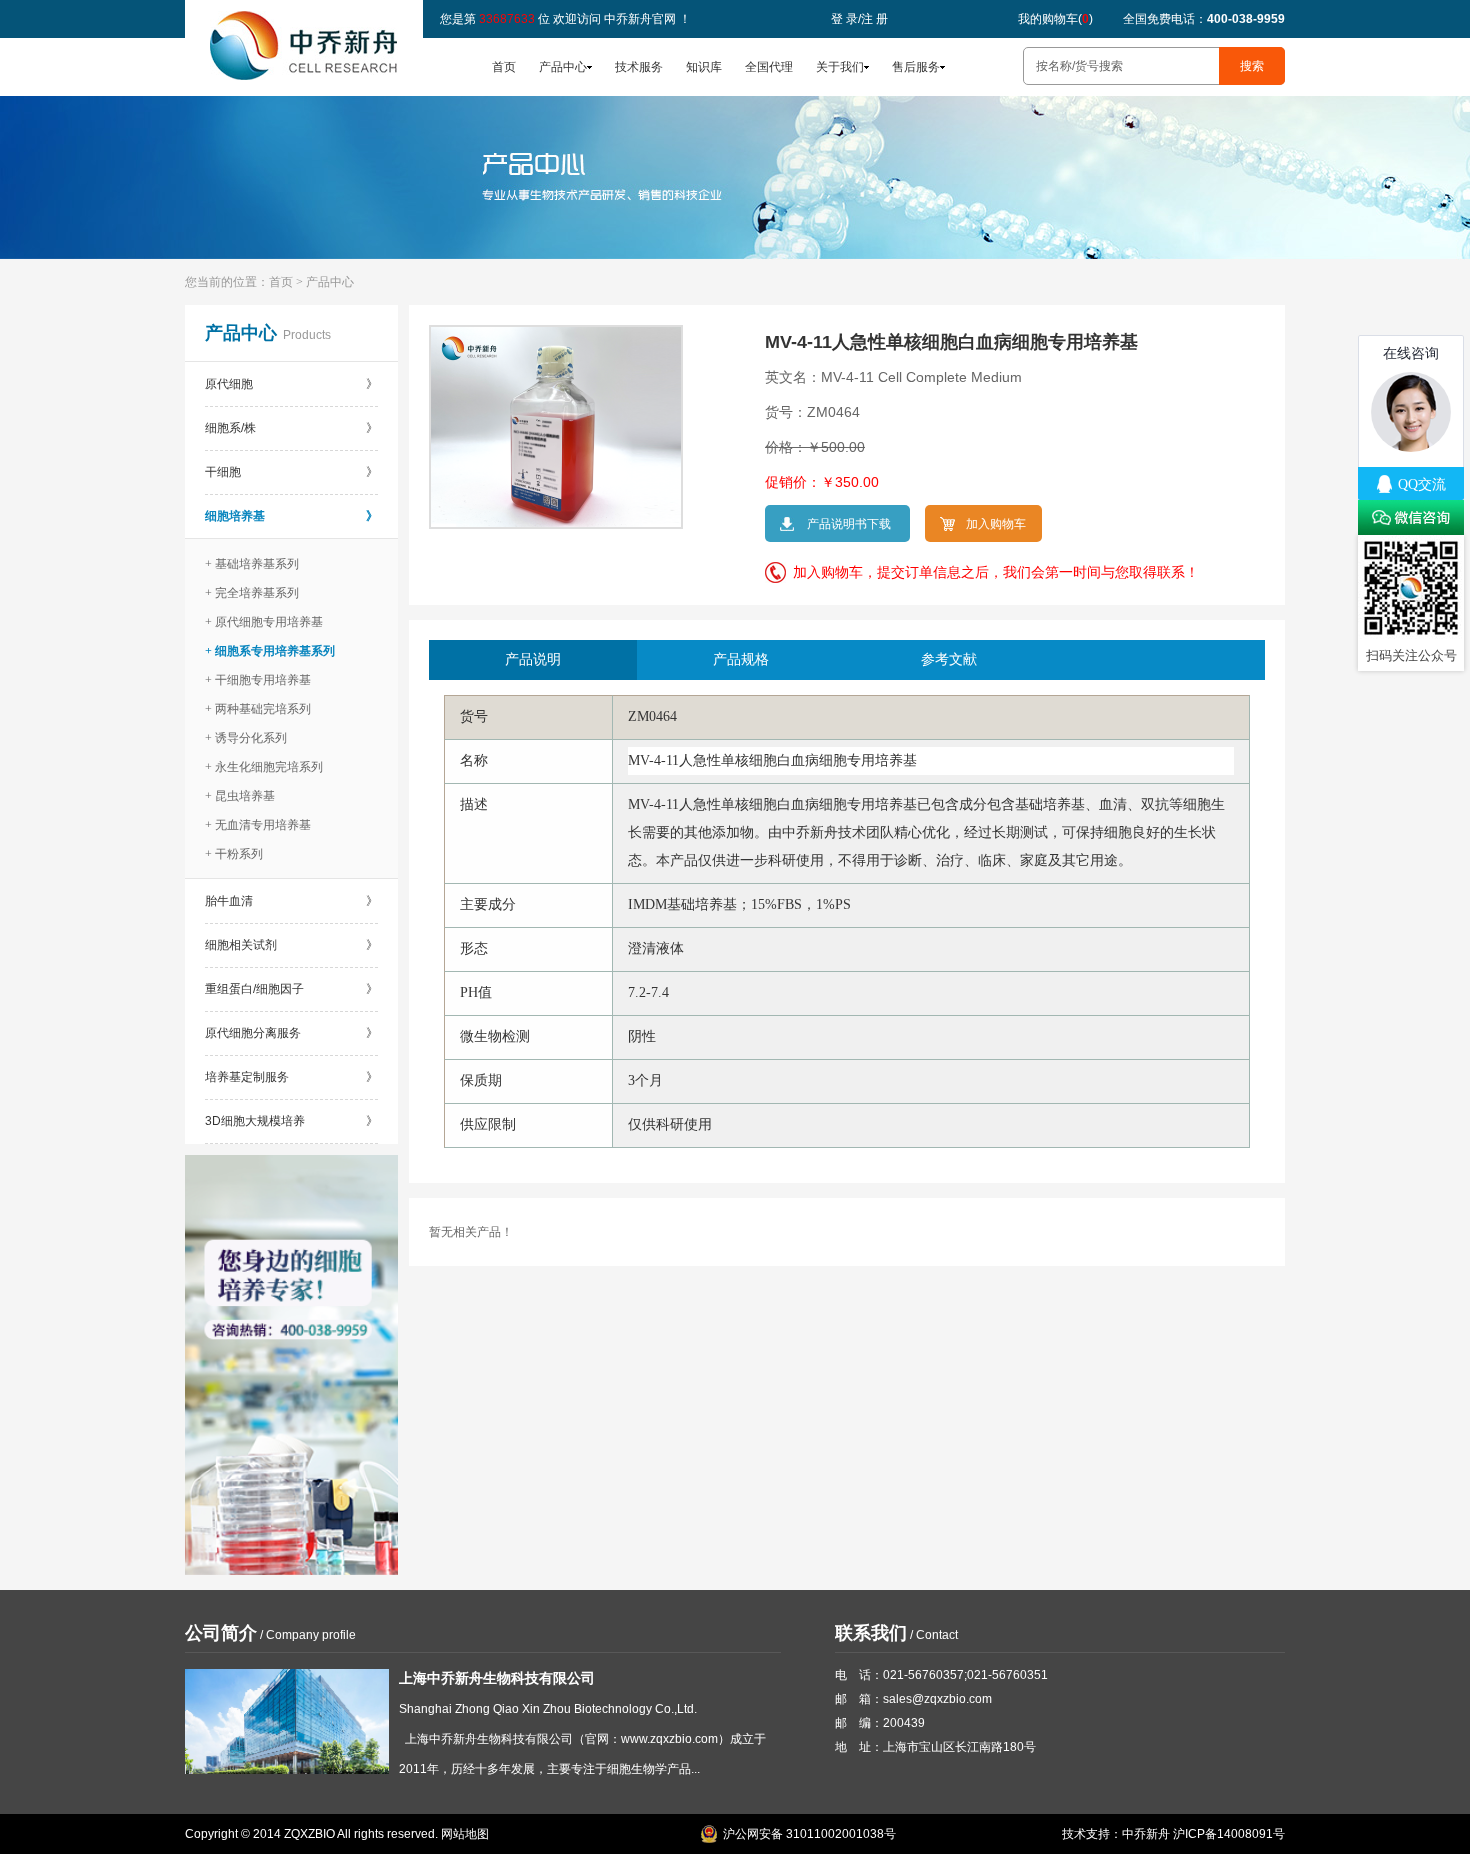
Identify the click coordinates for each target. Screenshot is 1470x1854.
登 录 (844, 19)
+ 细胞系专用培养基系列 (270, 651)
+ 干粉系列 (234, 854)
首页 (504, 67)
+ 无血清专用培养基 (258, 825)
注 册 (874, 19)
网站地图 (465, 1834)
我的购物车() (1055, 19)
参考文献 (949, 659)
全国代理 (769, 67)
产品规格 (741, 659)
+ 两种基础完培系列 (258, 709)
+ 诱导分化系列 (246, 738)
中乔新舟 (1146, 1834)
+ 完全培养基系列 (252, 593)
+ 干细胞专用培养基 (258, 680)
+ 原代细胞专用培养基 (264, 622)
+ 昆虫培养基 (240, 796)
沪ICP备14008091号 (1229, 1834)
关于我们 (840, 67)
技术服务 (639, 67)
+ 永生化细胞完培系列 (264, 767)
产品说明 (533, 659)
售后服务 (916, 67)
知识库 (704, 67)
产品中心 (563, 67)
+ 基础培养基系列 (252, 564)
